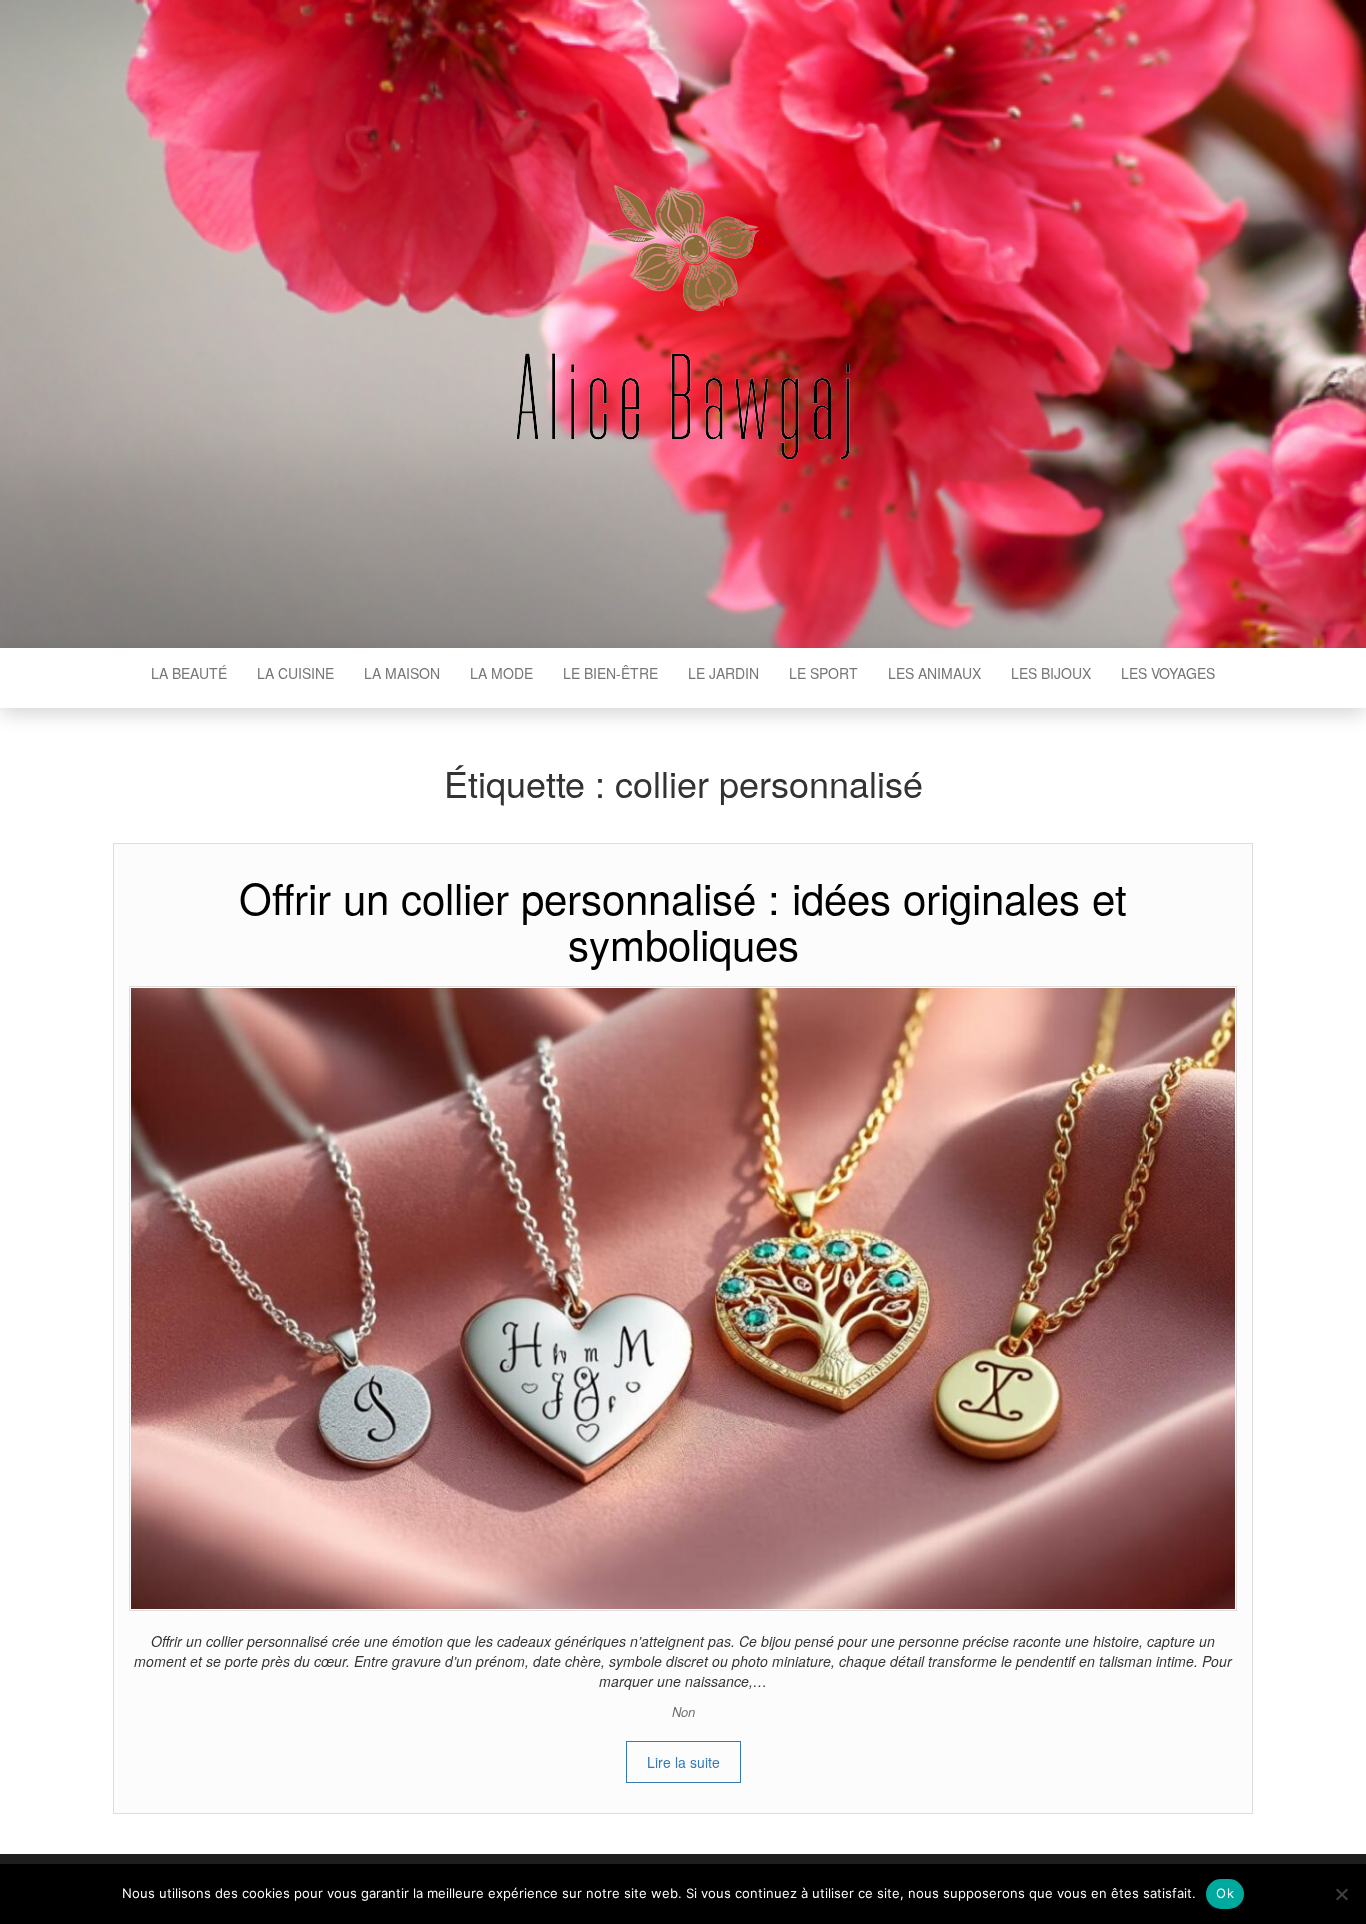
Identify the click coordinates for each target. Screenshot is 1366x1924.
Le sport (823, 673)
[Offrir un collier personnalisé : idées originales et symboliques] (683, 1296)
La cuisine (295, 673)
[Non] (1341, 1894)
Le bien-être (610, 673)
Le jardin (723, 673)
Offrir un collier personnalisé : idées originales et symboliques (683, 920)
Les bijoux (1051, 673)
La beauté (189, 673)
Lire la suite (683, 1762)
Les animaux (934, 673)
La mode (501, 673)
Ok (1225, 1893)
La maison (402, 673)
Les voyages (1168, 673)
